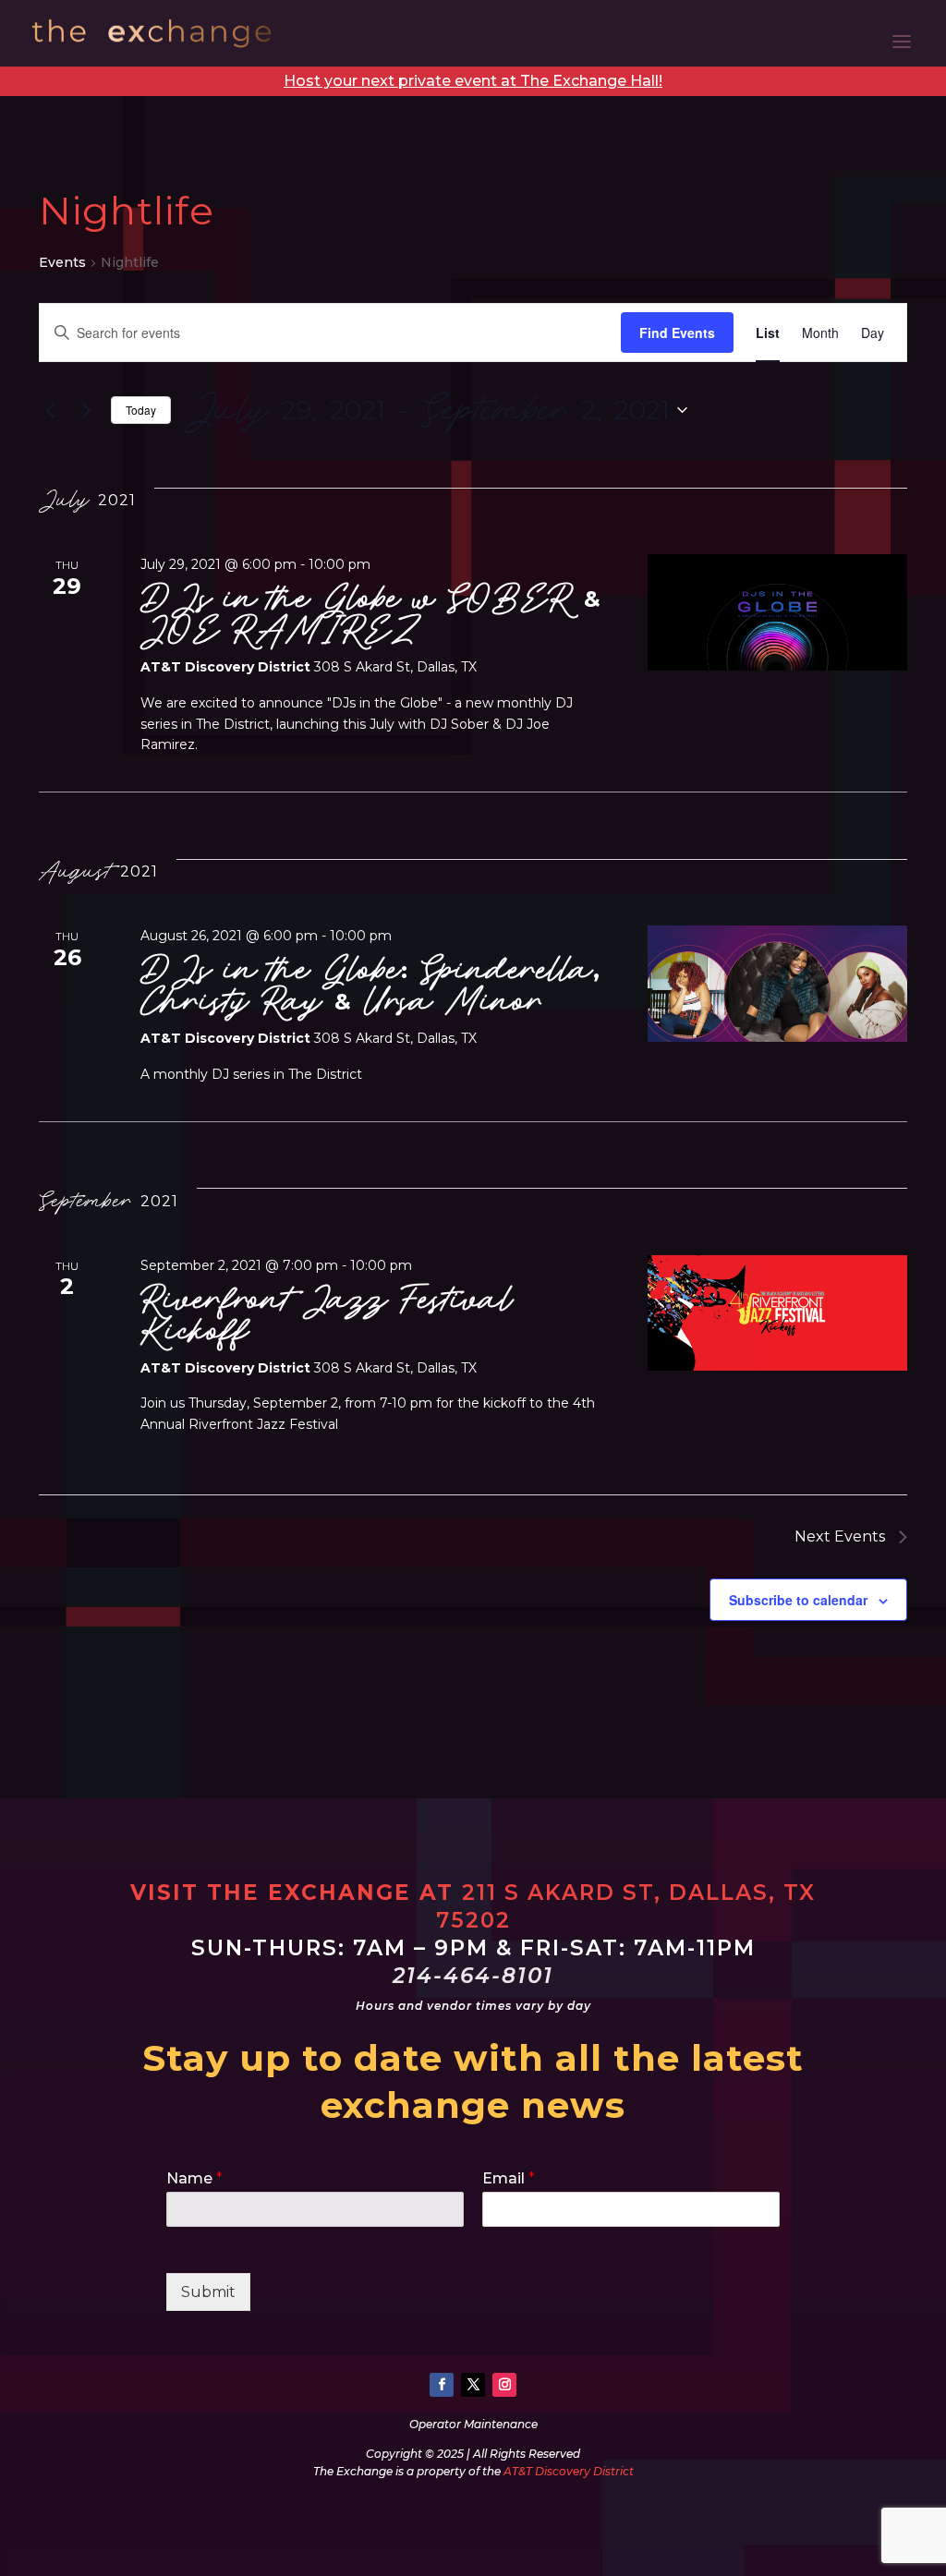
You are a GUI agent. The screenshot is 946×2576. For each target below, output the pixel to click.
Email (509, 2178)
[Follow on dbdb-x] (473, 2385)
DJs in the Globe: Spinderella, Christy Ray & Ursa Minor (370, 985)
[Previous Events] (50, 410)
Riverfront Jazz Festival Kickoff (327, 1315)
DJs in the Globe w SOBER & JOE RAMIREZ (371, 614)
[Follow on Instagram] (504, 2385)
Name (194, 2178)
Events (62, 262)
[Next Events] (86, 410)
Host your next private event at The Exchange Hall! (473, 81)
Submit (208, 2292)
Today (141, 410)
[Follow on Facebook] (442, 2385)
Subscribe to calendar (798, 1600)
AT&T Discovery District (569, 2471)
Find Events (677, 333)
